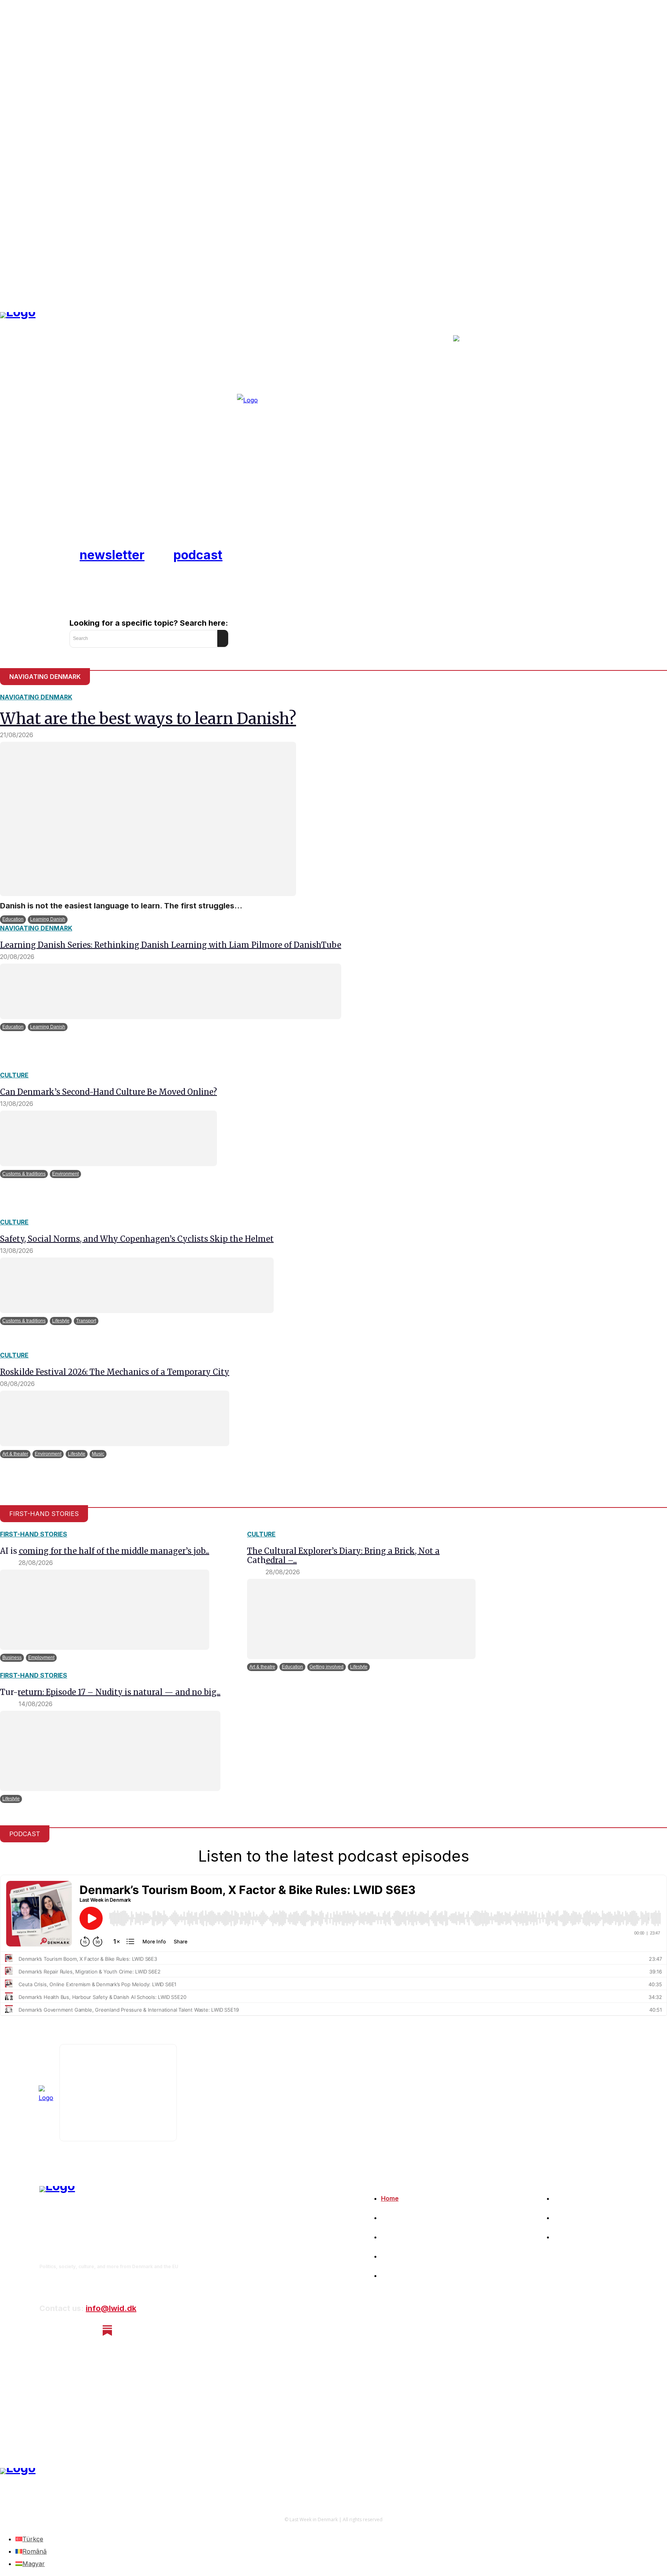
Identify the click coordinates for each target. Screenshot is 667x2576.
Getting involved (327, 1667)
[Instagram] (66, 2330)
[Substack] (107, 2330)
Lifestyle (61, 1321)
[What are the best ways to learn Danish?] (148, 819)
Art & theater (15, 1454)
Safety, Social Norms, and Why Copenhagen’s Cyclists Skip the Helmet (137, 1239)
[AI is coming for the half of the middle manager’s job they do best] (105, 1610)
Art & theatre (262, 1667)
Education (13, 919)
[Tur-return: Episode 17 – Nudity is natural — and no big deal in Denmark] (110, 1751)
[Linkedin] (87, 2330)
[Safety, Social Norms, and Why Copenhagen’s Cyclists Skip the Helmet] (137, 1285)
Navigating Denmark (36, 697)
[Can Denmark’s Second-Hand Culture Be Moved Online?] (108, 1138)
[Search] (223, 638)
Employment (41, 1658)
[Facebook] (46, 2330)
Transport (86, 1321)
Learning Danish (48, 919)
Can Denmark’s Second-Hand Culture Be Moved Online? (108, 1092)
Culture (14, 1075)
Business (12, 1658)
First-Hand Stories (34, 1534)
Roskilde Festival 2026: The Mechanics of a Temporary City (115, 1372)
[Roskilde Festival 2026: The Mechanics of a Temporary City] (115, 1418)
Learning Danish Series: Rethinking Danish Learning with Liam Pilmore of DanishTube (171, 945)
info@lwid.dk (111, 2308)
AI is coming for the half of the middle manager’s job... (105, 1551)
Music (98, 1454)
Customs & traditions (24, 1174)
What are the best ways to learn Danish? (148, 719)
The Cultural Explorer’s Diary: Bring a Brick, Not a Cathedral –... (343, 1556)
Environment (65, 1174)
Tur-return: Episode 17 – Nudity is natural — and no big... (110, 1692)
